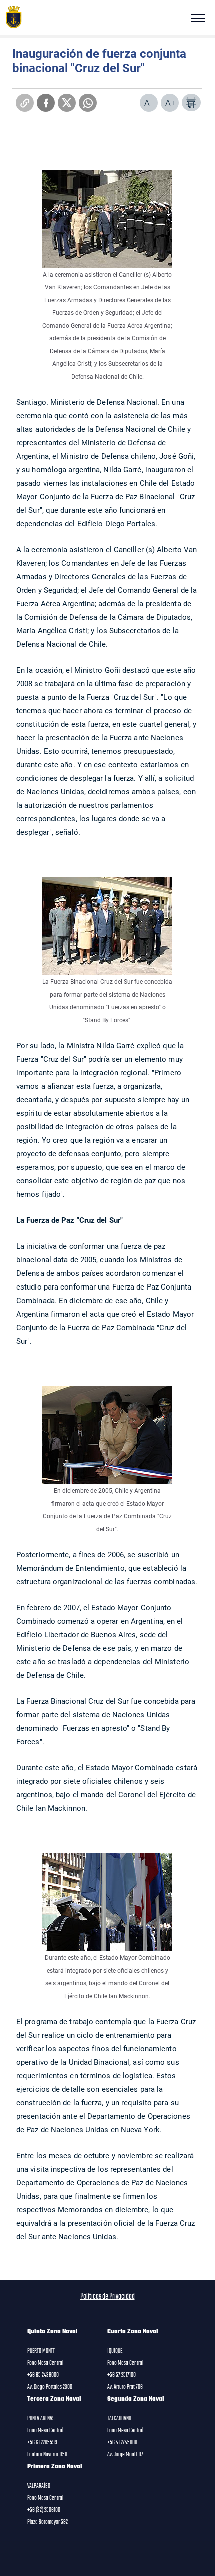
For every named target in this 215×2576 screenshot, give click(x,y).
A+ (171, 102)
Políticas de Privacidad (108, 2297)
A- (148, 102)
